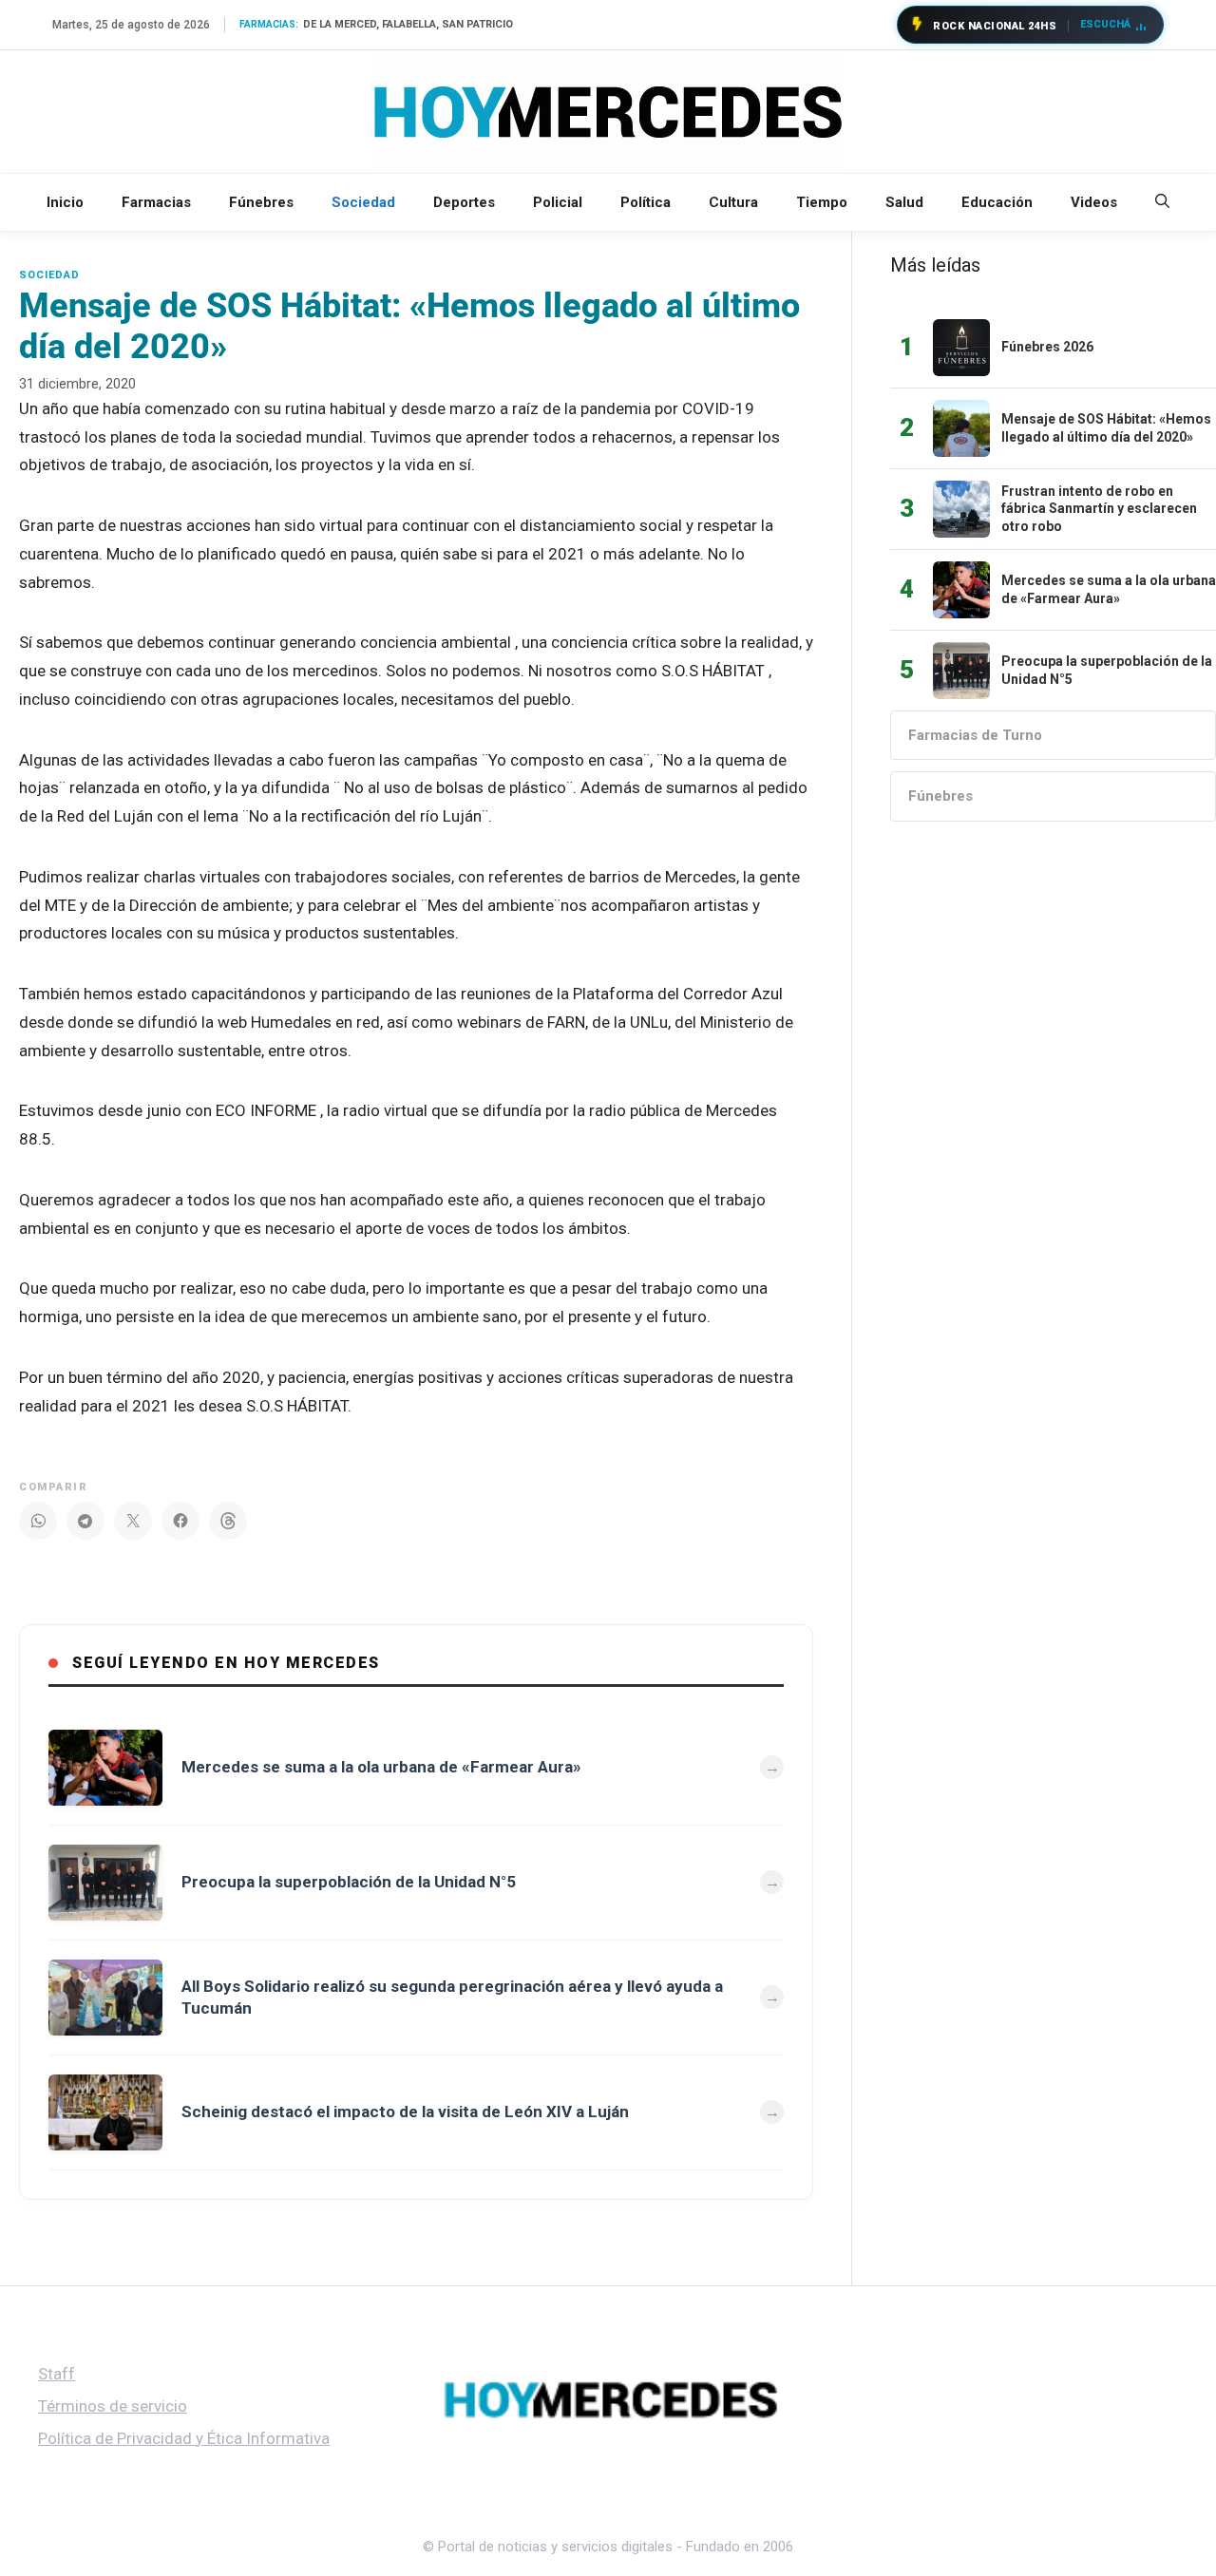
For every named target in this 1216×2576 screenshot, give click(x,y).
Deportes (464, 202)
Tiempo (822, 202)
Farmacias (156, 202)
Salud (904, 202)
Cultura (733, 202)
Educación (997, 202)
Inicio (65, 202)
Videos (1094, 202)
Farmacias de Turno (975, 735)
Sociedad (363, 202)
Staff (57, 2374)
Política (646, 202)
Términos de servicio (113, 2406)
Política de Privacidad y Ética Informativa (184, 2438)
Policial (558, 202)
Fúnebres (261, 202)
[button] (1162, 202)
